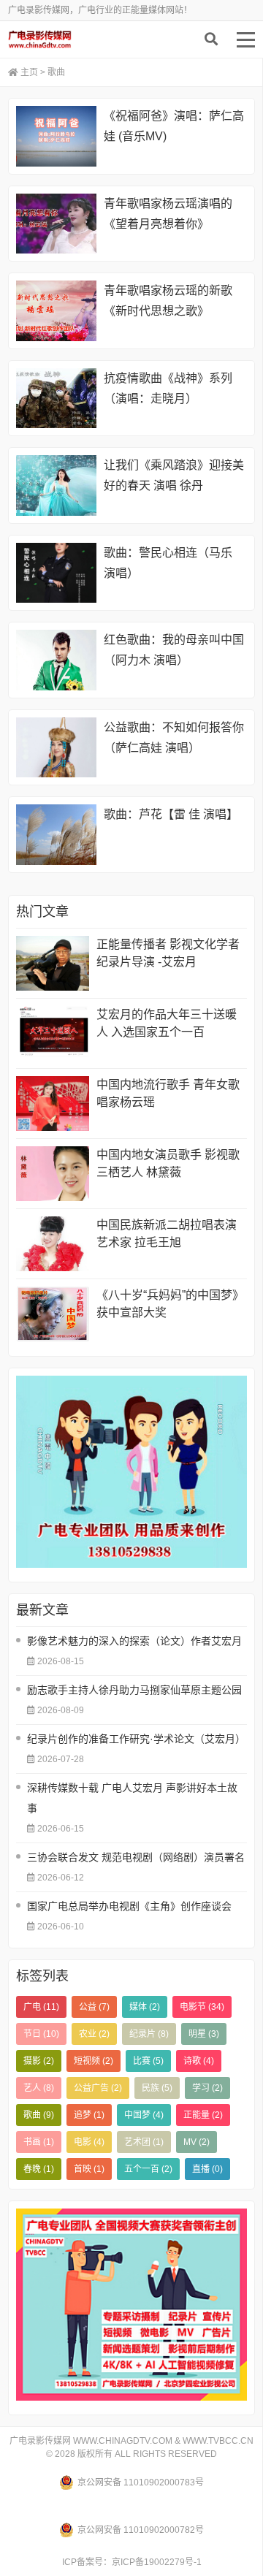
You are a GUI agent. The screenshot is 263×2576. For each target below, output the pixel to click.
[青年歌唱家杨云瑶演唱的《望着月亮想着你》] (56, 224)
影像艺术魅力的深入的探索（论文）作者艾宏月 (134, 1641)
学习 (207, 2088)
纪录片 (149, 2034)
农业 (94, 2034)
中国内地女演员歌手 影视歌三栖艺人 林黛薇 (168, 1163)
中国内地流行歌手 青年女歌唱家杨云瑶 (168, 1093)
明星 (204, 2034)
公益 (94, 2007)
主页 (29, 72)
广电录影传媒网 (77, 39)
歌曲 (39, 2115)
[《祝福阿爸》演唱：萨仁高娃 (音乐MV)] (56, 136)
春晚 (39, 2169)
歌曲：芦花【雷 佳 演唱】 (171, 814)
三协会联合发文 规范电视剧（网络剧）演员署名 (136, 1857)
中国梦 (144, 2115)
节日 (41, 2034)
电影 (89, 2142)
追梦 (89, 2115)
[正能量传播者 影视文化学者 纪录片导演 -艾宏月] (53, 963)
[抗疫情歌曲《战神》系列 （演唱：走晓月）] (56, 399)
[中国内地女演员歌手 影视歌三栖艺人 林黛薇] (53, 1174)
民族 (157, 2088)
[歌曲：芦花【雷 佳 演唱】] (56, 835)
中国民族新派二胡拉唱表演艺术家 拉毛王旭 (167, 1234)
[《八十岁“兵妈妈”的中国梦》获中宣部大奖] (53, 1314)
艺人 (39, 2088)
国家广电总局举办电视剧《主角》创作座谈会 (129, 1906)
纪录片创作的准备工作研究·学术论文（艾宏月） (136, 1739)
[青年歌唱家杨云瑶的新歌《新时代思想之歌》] (56, 311)
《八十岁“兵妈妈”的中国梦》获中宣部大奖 (170, 1304)
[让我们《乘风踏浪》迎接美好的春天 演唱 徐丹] (56, 485)
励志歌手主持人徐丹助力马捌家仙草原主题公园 (134, 1690)
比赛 (148, 2061)
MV (197, 2142)
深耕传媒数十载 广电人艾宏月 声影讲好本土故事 (132, 1798)
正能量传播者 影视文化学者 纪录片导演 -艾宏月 (168, 953)
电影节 (202, 2007)
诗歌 (199, 2061)
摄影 (39, 2061)
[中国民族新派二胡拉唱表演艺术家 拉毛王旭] (53, 1244)
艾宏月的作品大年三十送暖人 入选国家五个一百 (167, 1023)
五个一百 (148, 2169)
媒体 (145, 2007)
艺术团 (144, 2142)
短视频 (94, 2061)
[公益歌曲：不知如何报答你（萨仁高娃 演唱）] (56, 748)
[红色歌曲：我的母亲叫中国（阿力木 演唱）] (56, 660)
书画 (39, 2142)
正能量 (203, 2115)
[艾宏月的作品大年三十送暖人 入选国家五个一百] (53, 1033)
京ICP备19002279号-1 (157, 2562)
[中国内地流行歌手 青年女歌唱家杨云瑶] (53, 1104)
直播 (207, 2169)
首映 (89, 2169)
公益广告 (98, 2088)
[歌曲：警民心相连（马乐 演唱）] (56, 573)
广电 (41, 2007)
